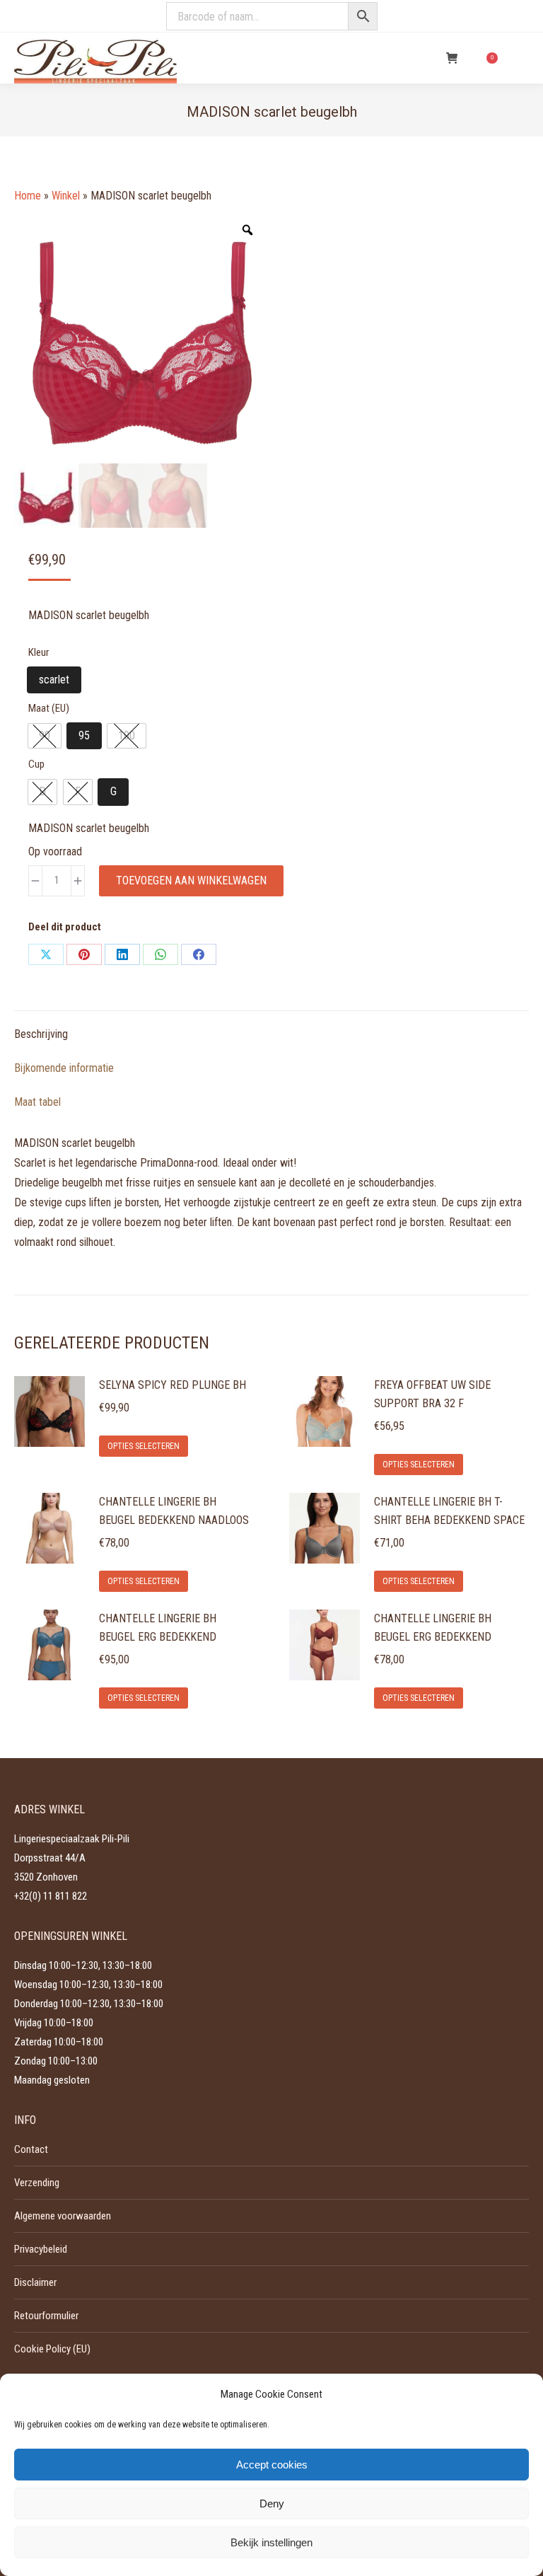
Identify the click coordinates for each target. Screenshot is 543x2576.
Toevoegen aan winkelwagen (191, 880)
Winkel (66, 196)
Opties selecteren (144, 1446)
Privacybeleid (41, 2249)
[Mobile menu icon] (520, 58)
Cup (36, 764)
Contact (31, 2149)
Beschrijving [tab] (41, 1034)
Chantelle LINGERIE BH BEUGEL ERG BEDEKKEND (158, 1628)
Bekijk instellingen (271, 2542)
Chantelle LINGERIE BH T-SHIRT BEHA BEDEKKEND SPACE (449, 1511)
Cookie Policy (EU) (52, 2349)
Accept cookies (272, 2465)
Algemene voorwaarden (63, 2216)
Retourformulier (46, 2316)
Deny (272, 2503)
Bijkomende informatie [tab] (64, 1068)
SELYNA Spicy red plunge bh (173, 1385)
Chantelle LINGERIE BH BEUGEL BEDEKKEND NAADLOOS (174, 1511)
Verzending (37, 2183)
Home (28, 196)
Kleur (39, 652)
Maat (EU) (49, 708)
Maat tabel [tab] (37, 1102)
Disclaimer (35, 2282)
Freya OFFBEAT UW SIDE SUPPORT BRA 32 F (432, 1394)
